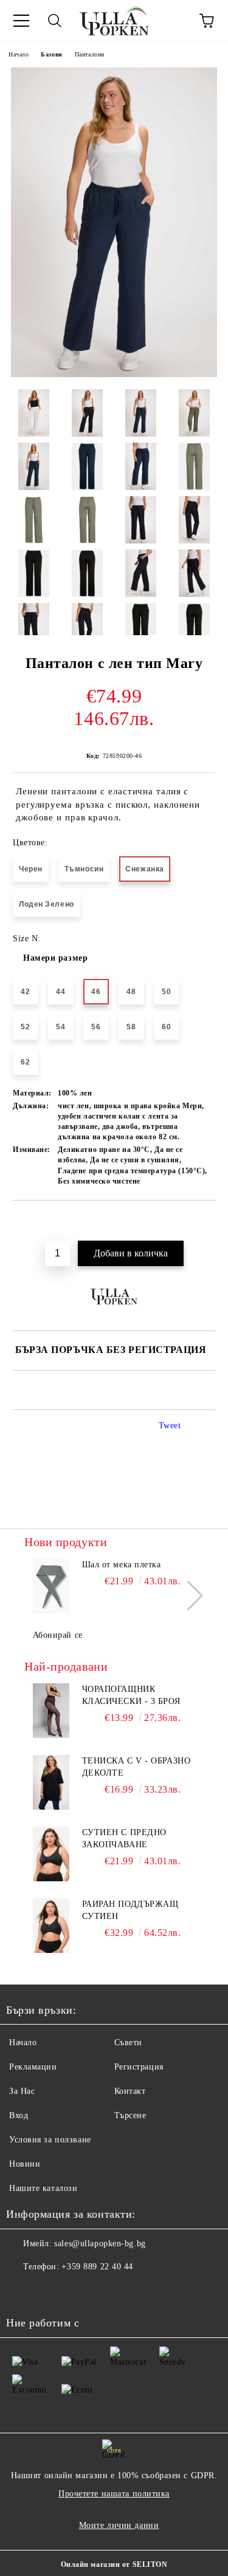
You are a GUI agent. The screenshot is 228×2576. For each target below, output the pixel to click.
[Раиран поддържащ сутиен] (51, 1926)
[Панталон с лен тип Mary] (114, 374)
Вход (19, 2115)
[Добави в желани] (206, 1221)
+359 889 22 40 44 (97, 2267)
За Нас (22, 2091)
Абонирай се (58, 1635)
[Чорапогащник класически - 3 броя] (51, 1711)
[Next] (188, 1595)
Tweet (170, 1426)
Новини (25, 2164)
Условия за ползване (50, 2140)
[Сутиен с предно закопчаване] (51, 1854)
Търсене (130, 2115)
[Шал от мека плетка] (51, 1586)
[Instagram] (49, 2291)
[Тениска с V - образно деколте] (51, 1782)
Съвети (128, 2043)
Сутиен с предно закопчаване (124, 1838)
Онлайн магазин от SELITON (114, 2564)
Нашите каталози (43, 2188)
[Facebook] (22, 2291)
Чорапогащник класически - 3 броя (131, 1695)
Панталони (90, 54)
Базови (51, 54)
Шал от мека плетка (122, 1565)
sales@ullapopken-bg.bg (100, 2244)
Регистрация (139, 2067)
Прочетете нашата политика (114, 2494)
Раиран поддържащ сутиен (130, 1910)
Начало (19, 54)
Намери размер (55, 958)
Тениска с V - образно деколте (136, 1767)
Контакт (130, 2091)
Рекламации (33, 2067)
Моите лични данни (119, 2525)
